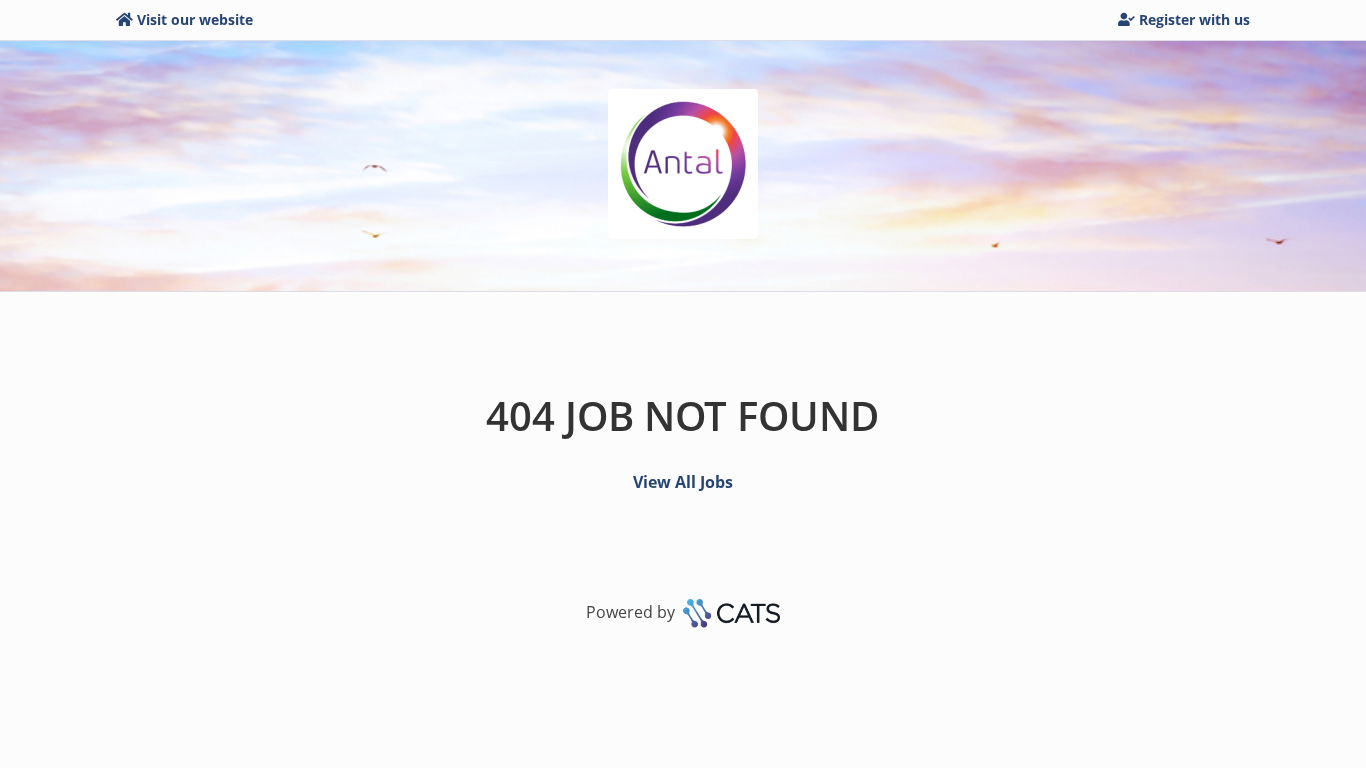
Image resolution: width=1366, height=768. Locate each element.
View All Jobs (683, 482)
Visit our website (195, 19)
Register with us (1194, 19)
